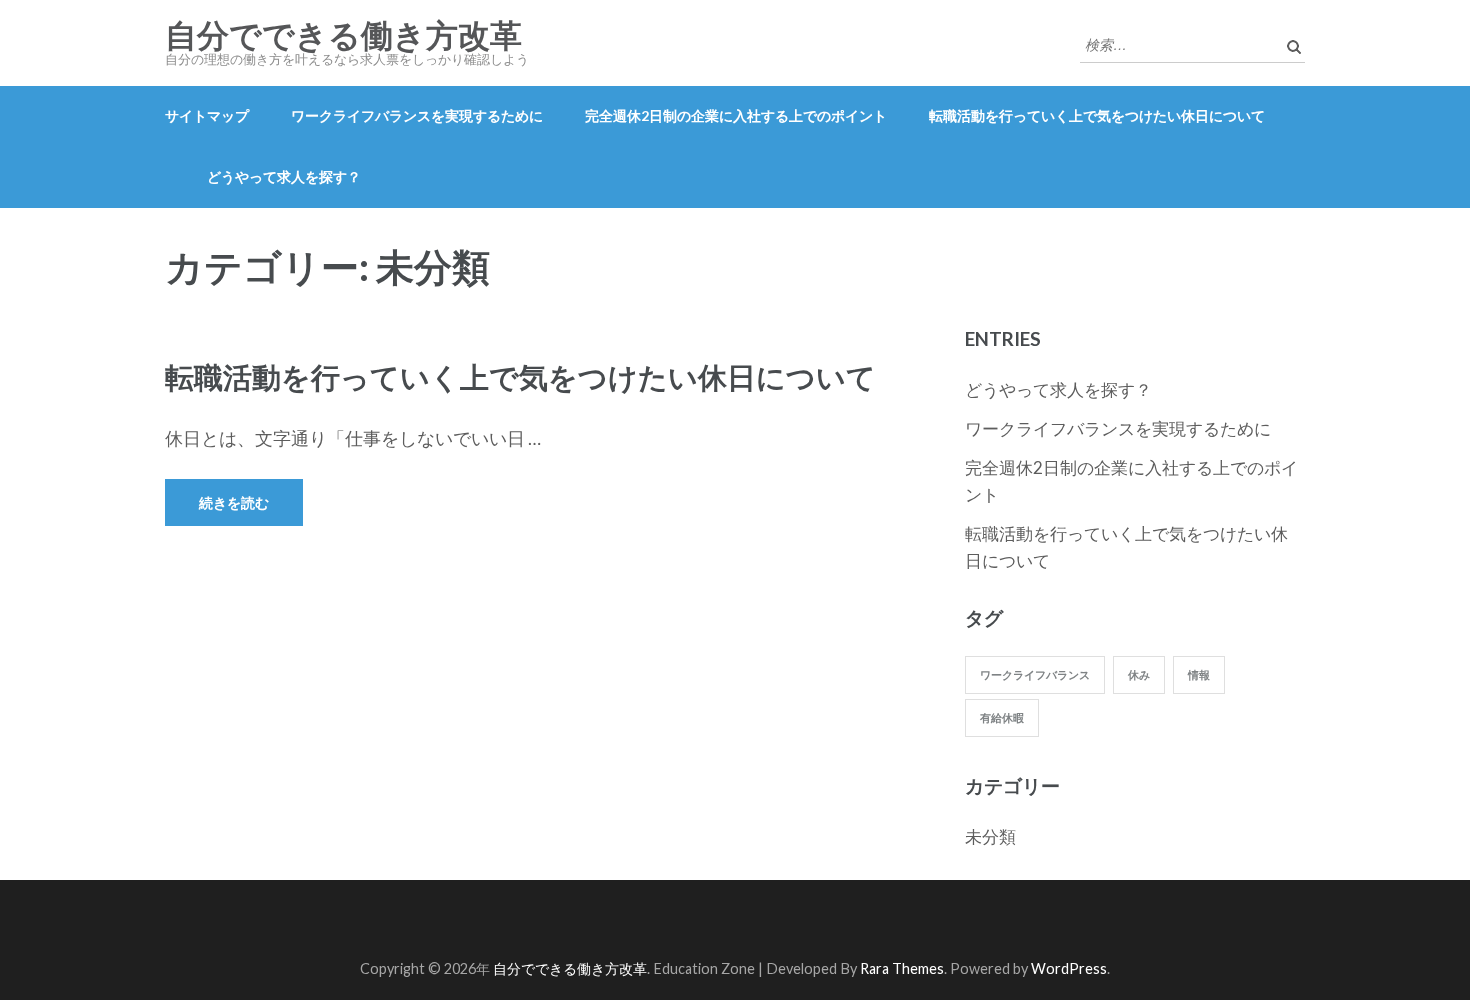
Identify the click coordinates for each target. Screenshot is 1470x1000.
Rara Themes (902, 968)
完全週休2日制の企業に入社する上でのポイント (736, 115)
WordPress (1069, 968)
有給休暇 (1002, 717)
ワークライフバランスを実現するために (417, 115)
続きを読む (234, 502)
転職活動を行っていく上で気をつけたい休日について (1097, 115)
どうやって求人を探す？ (284, 176)
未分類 (990, 836)
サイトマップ (207, 115)
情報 (1199, 674)
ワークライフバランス (1035, 674)
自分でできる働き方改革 (343, 36)
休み (1139, 674)
